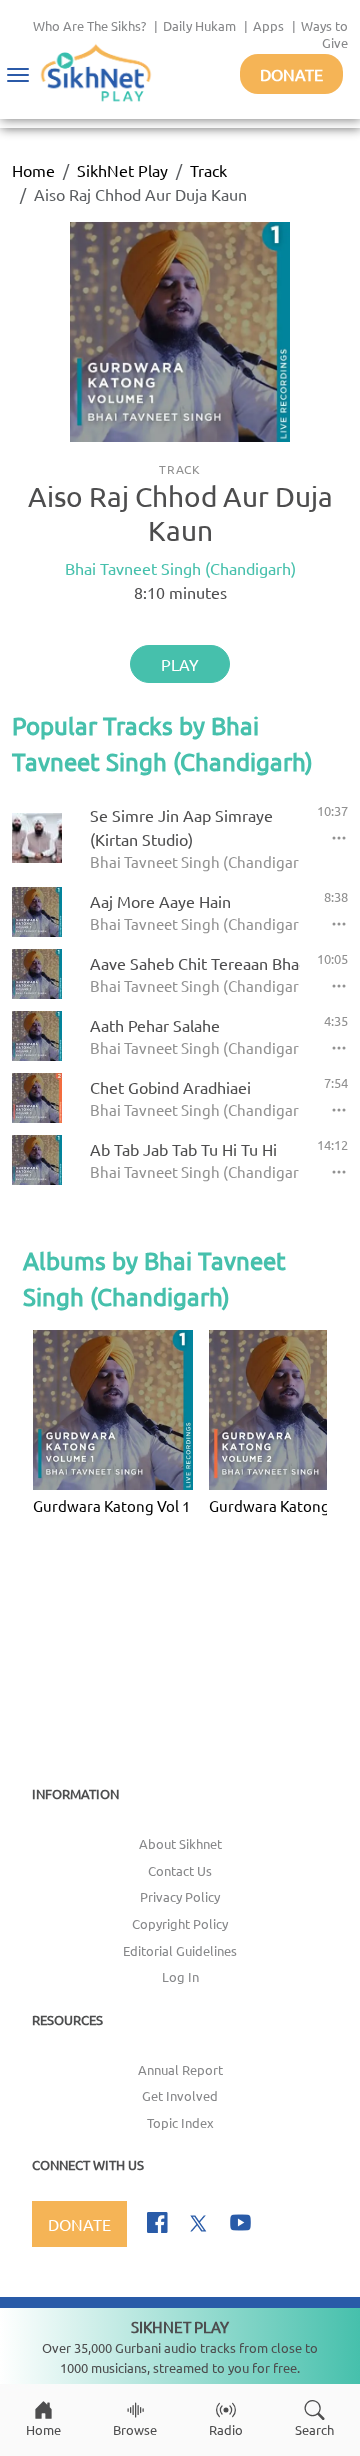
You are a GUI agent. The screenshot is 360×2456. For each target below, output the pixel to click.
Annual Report (180, 2069)
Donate (291, 74)
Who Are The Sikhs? (89, 25)
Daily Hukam (199, 25)
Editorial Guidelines (180, 1950)
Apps (268, 25)
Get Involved (180, 2095)
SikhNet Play (122, 170)
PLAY (180, 664)
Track (208, 170)
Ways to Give (324, 34)
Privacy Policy (180, 1896)
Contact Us (180, 1870)
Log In (180, 1976)
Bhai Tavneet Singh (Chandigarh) (180, 568)
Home (33, 170)
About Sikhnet (180, 1843)
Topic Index (180, 2122)
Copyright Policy (180, 1923)
